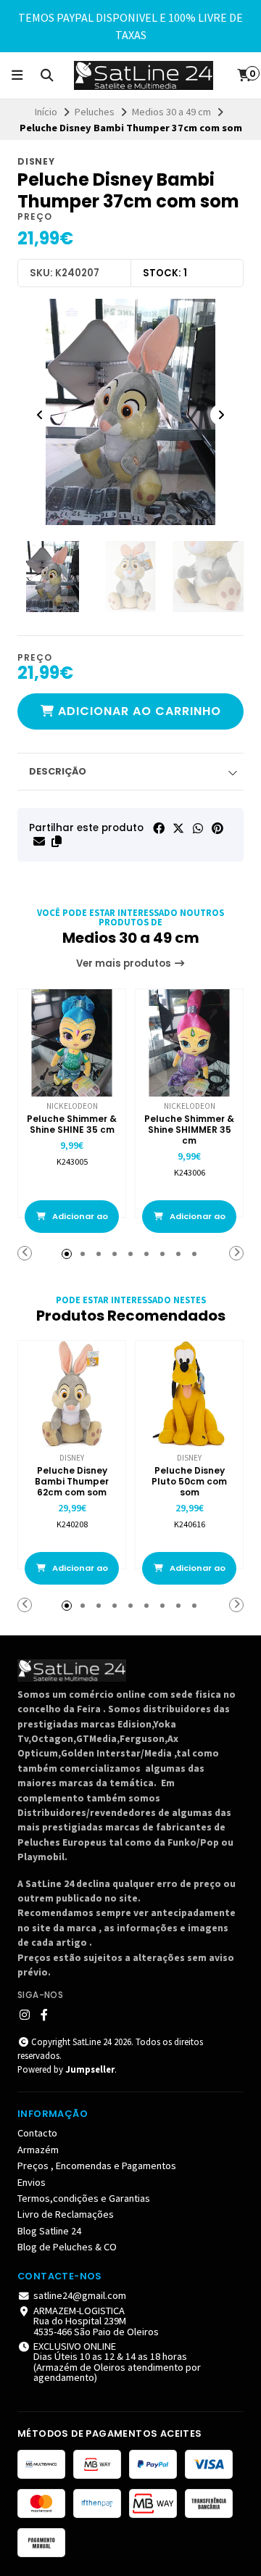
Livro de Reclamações (66, 2214)
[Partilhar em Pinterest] (217, 828)
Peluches (95, 112)
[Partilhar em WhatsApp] (198, 828)
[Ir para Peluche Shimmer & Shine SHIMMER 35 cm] (189, 1043)
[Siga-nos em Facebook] (44, 2015)
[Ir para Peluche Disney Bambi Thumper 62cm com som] (72, 1395)
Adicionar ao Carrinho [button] (79, 1222)
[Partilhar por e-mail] (39, 841)
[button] (57, 841)
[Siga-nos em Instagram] (25, 2015)
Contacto (37, 2133)
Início (46, 112)
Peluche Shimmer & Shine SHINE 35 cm (72, 1124)
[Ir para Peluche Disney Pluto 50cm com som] (189, 1395)
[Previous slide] (40, 415)
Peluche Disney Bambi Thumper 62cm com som (72, 1481)
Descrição (58, 771)
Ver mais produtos (125, 963)
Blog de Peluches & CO (67, 2247)
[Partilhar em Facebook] (159, 828)
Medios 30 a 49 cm (171, 112)
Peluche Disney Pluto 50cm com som (189, 1481)
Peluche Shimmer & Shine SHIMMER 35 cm (189, 1130)
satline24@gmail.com (80, 2295)
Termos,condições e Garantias (84, 2198)
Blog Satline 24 (49, 2231)
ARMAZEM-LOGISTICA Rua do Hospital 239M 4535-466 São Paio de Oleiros (96, 2321)
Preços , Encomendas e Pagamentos (97, 2166)
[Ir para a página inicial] (144, 75)
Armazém (38, 2150)
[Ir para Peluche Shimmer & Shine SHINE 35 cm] (72, 1043)
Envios (32, 2182)
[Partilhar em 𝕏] (178, 828)
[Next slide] (221, 415)
